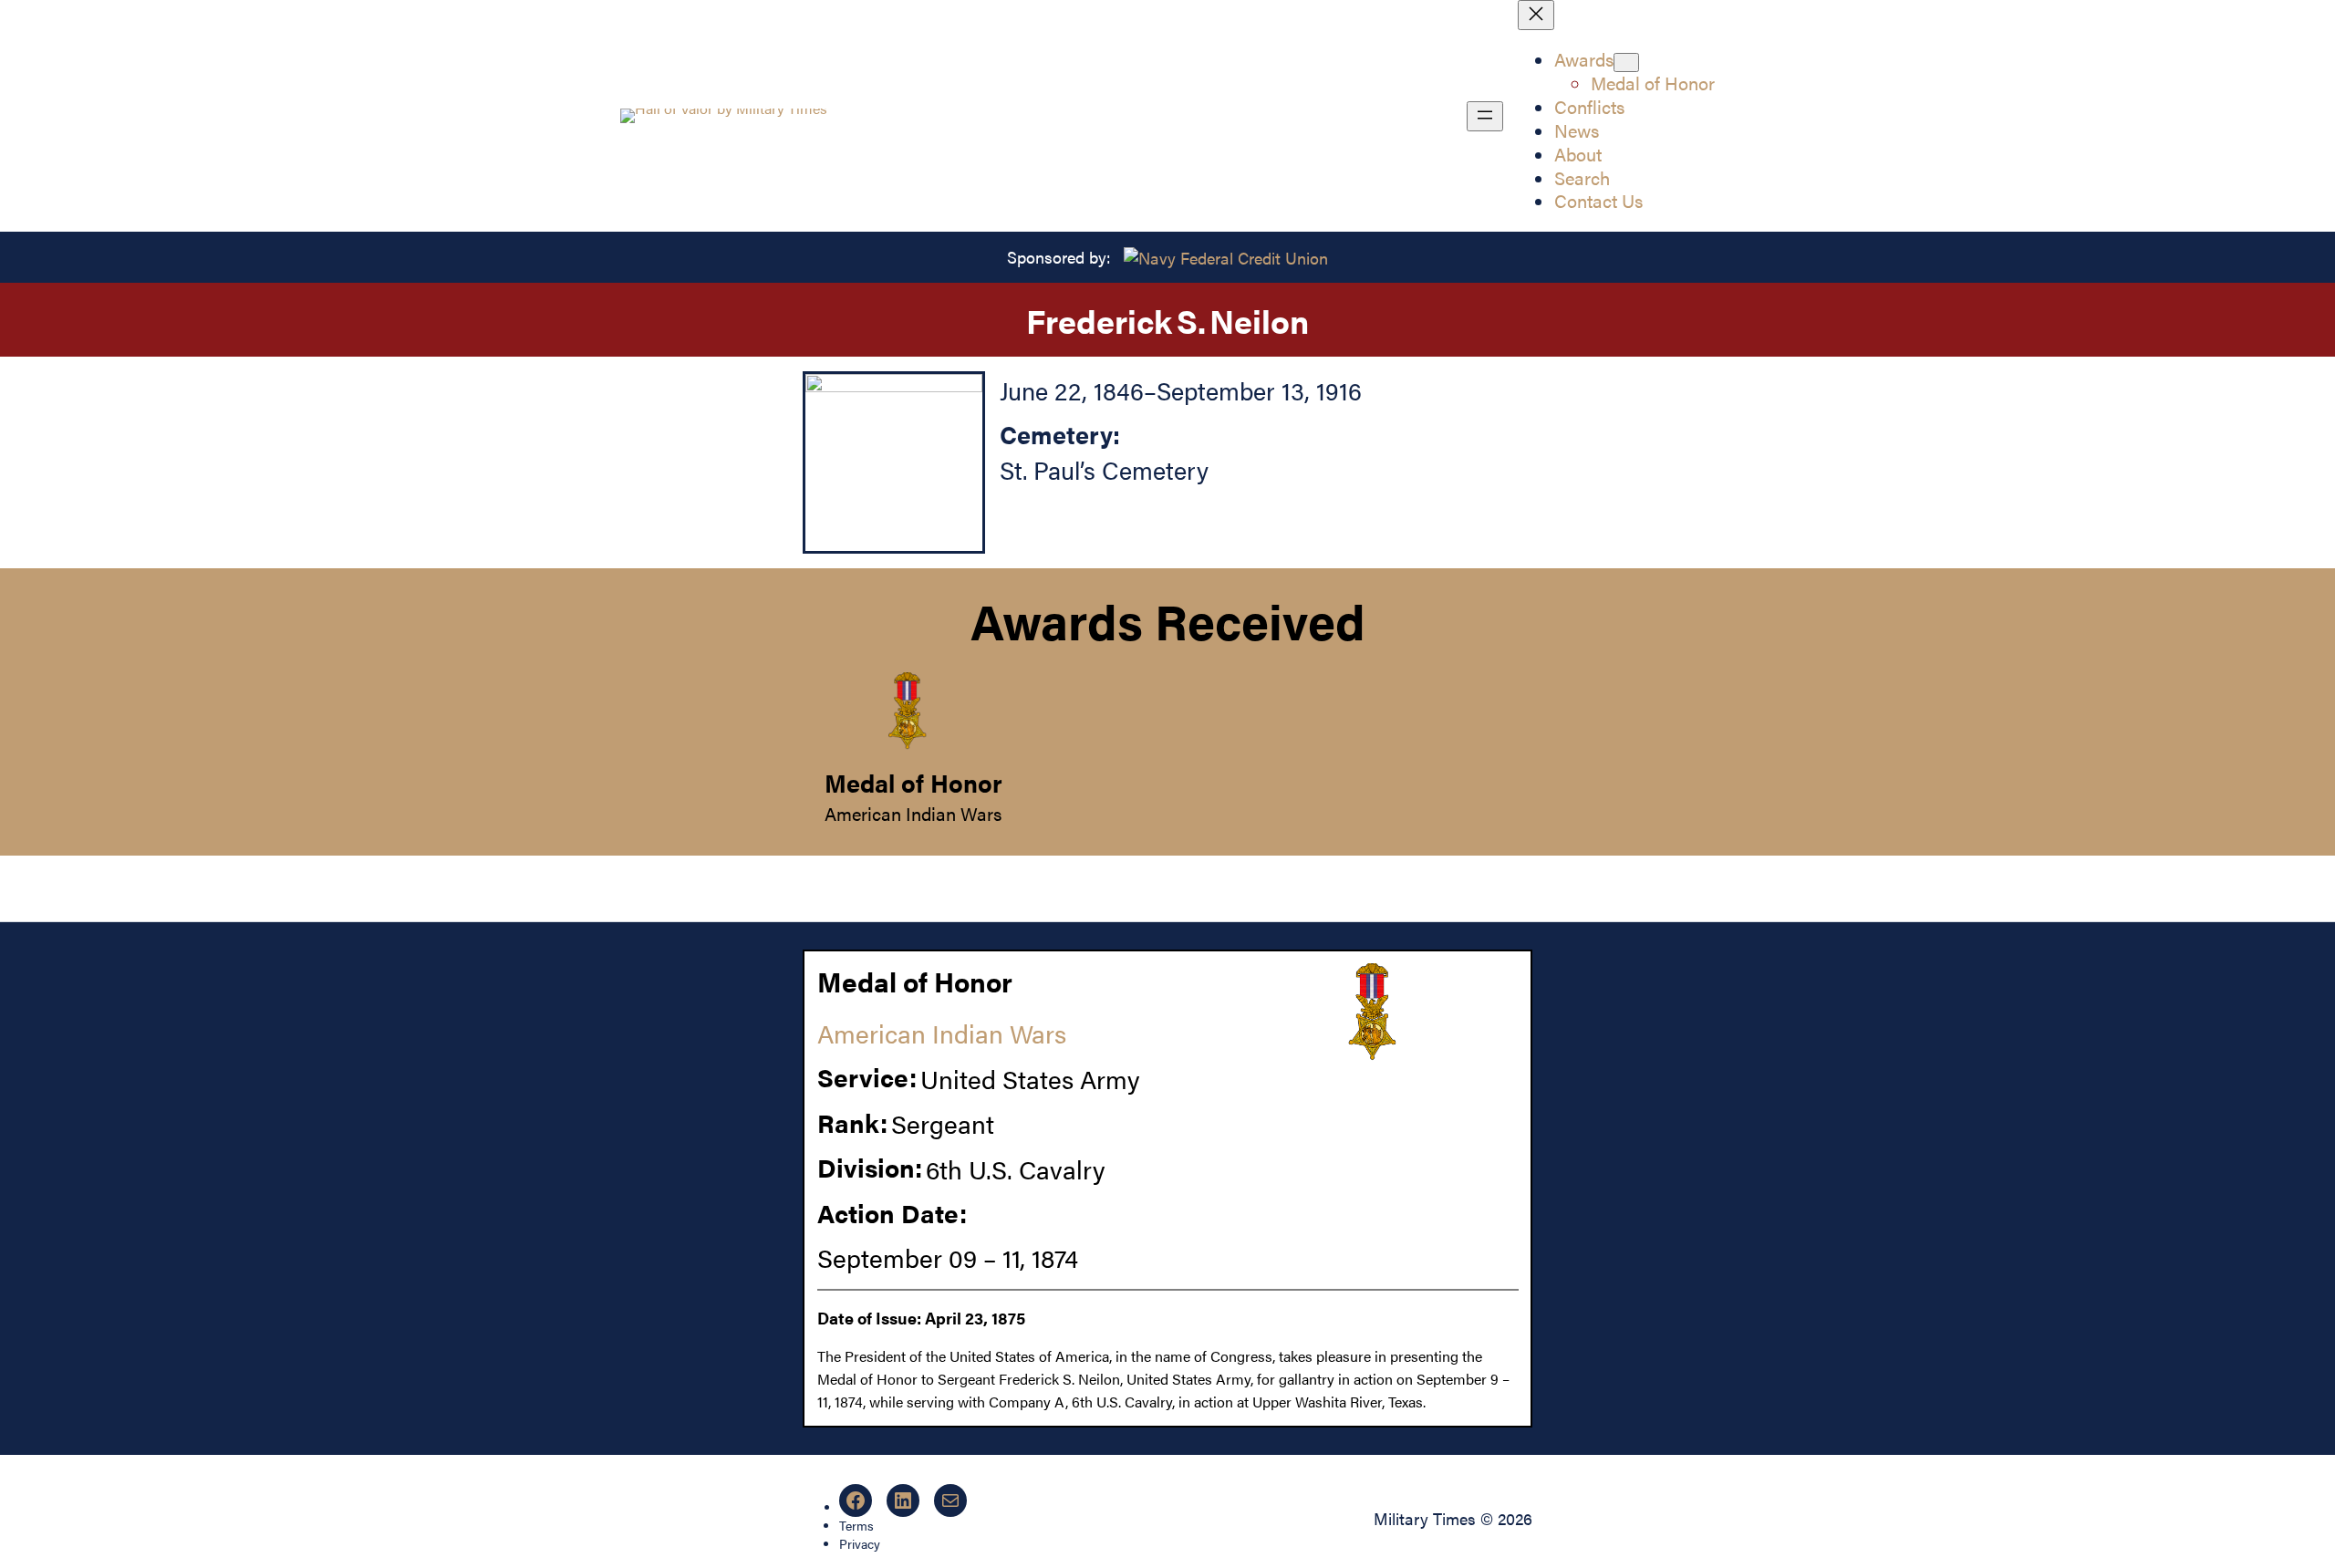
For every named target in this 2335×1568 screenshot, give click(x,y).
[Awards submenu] (1626, 62)
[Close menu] (1536, 15)
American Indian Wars (913, 813)
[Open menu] (1485, 116)
